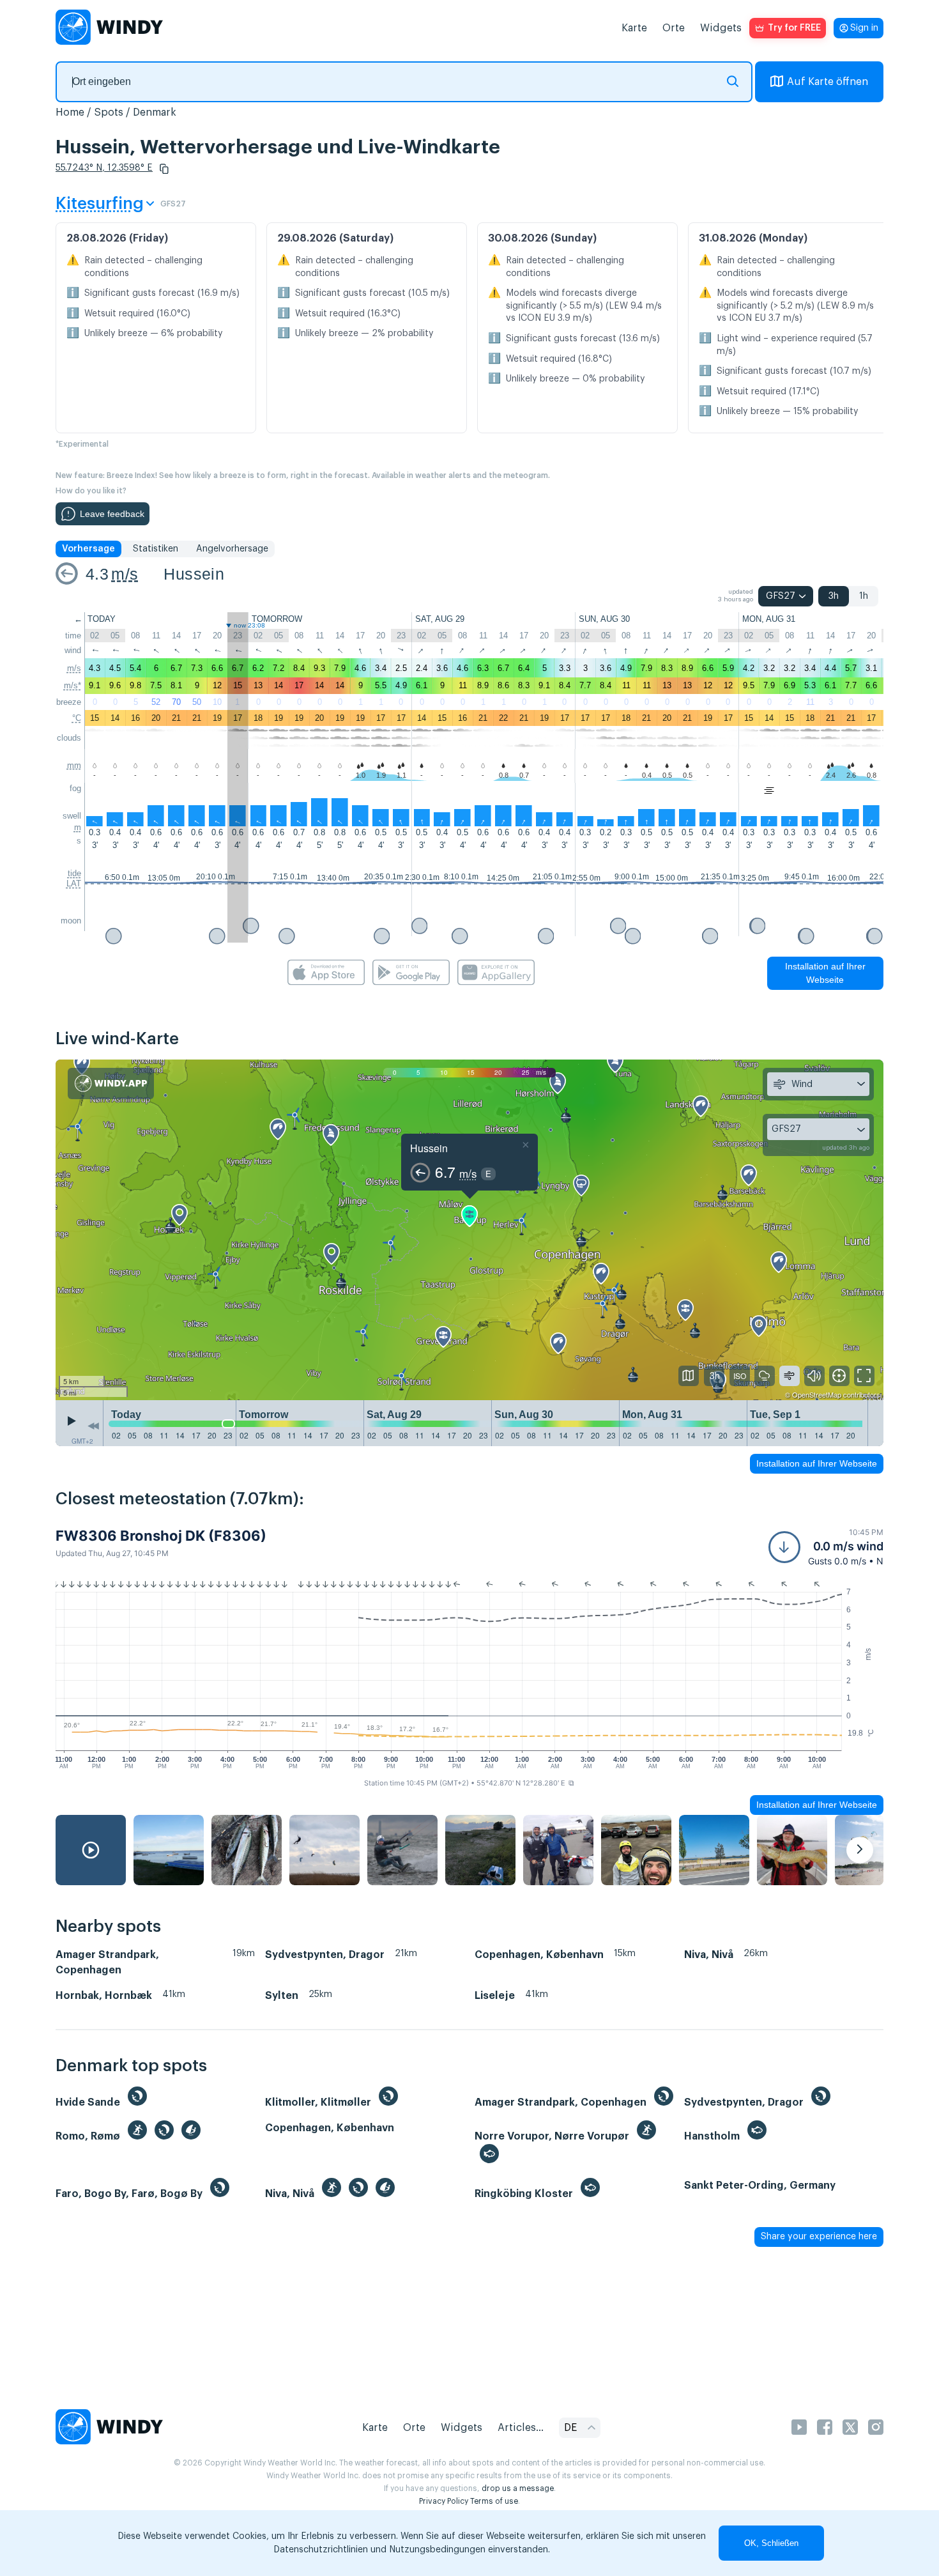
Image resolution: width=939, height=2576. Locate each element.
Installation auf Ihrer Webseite (825, 973)
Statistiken (156, 549)
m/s (125, 574)
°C (77, 718)
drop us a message (518, 2488)
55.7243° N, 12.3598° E (104, 168)
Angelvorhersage (232, 549)
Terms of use (494, 2501)
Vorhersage (88, 549)
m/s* (73, 685)
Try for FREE (794, 28)
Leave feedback (112, 514)
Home (70, 112)
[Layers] (689, 1376)
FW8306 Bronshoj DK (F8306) (161, 1536)
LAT (74, 883)
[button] (164, 169)
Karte (634, 28)
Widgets (721, 28)
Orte (674, 28)
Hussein (194, 574)
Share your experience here (819, 2237)
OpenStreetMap (817, 1394)
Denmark (155, 112)
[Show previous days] (93, 1426)
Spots (109, 112)
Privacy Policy (444, 2501)
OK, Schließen (771, 2543)
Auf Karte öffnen (828, 82)
